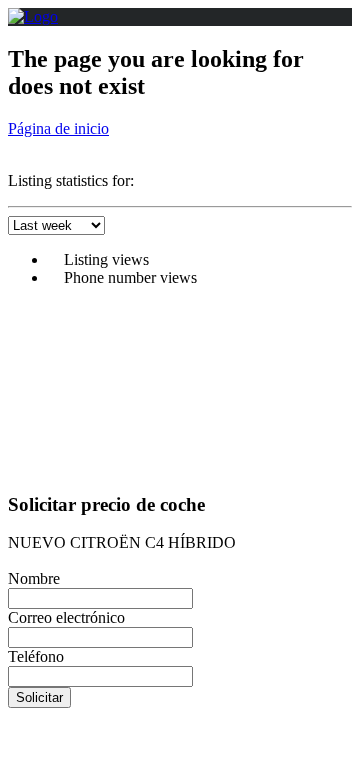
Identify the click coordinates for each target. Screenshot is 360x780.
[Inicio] (33, 16)
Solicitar (39, 697)
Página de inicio (58, 128)
